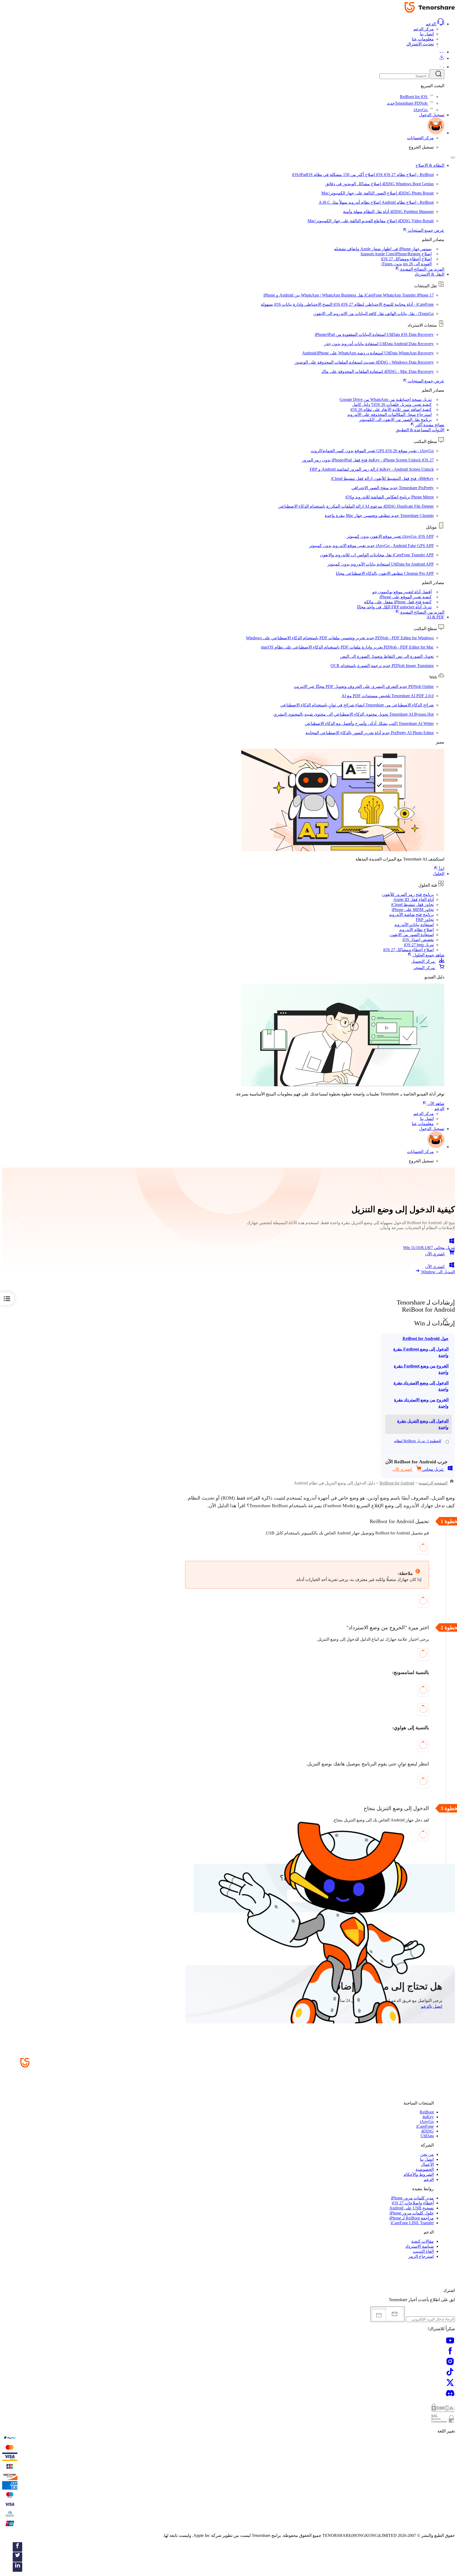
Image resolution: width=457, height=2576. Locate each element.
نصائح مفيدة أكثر (429, 425)
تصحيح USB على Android (412, 2208)
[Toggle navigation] (453, 158)
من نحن (427, 2154)
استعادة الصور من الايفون (412, 935)
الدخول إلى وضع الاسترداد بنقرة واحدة (421, 1386)
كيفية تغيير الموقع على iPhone (406, 597)
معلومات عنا (423, 39)
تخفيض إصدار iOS (418, 940)
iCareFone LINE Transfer (412, 2223)
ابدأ (441, 869)
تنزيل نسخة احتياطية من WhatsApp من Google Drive (386, 399)
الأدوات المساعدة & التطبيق (420, 430)
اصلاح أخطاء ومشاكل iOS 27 (408, 950)
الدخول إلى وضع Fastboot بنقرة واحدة (421, 1352)
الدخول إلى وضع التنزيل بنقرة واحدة (423, 1424)
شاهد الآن (435, 1104)
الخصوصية (425, 2169)
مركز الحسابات (420, 138)
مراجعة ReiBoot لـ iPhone (412, 2218)
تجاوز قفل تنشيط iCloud (412, 905)
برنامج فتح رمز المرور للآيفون (408, 894)
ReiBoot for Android (397, 1483)
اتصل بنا (427, 34)
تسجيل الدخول (432, 115)
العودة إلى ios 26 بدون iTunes (406, 264)
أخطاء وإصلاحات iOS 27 (413, 2203)
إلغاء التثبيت (423, 2251)
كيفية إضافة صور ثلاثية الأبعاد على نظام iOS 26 (391, 410)
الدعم (431, 24)
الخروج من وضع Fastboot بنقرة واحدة (421, 1369)
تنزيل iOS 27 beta (419, 945)
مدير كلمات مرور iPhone (412, 2198)
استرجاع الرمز (421, 2256)
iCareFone (425, 2126)
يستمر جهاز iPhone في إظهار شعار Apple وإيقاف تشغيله (383, 249)
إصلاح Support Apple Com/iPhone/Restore (396, 254)
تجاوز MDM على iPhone (413, 910)
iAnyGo (427, 2122)
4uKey (428, 2117)
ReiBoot (427, 2112)
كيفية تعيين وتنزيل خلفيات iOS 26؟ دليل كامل (392, 404)
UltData (427, 2136)
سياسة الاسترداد (420, 2246)
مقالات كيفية (422, 2241)
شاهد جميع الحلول (428, 955)
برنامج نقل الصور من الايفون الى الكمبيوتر (395, 420)
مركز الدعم (424, 29)
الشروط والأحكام (419, 2174)
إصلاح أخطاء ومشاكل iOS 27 (406, 259)
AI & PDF (435, 617)
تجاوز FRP (425, 920)
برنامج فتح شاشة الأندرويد (411, 915)
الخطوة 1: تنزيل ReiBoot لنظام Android (418, 1444)
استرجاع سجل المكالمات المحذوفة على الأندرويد (389, 415)
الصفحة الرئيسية (433, 1483)
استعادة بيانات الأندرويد (414, 925)
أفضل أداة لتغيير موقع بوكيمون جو (402, 592)
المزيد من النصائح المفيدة (422, 269)
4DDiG (427, 2131)
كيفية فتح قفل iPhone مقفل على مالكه (398, 602)
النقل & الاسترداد (429, 274)
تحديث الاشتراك (420, 44)
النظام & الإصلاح (430, 165)
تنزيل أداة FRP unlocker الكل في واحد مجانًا (394, 607)
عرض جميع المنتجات (426, 230)
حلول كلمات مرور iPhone (412, 2213)
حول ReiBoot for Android (426, 1338)
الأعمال (427, 2164)
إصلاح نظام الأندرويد (416, 930)
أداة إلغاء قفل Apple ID (413, 899)
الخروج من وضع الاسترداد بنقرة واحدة (421, 1403)
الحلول (438, 874)
